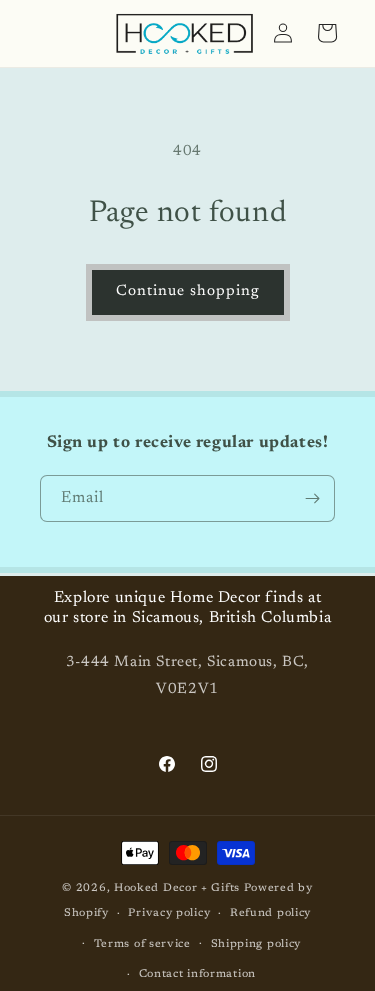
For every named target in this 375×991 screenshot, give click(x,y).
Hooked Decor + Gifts (177, 888)
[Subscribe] (312, 498)
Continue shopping (188, 291)
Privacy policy (169, 913)
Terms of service (142, 944)
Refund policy (270, 913)
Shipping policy (256, 944)
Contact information (197, 974)
